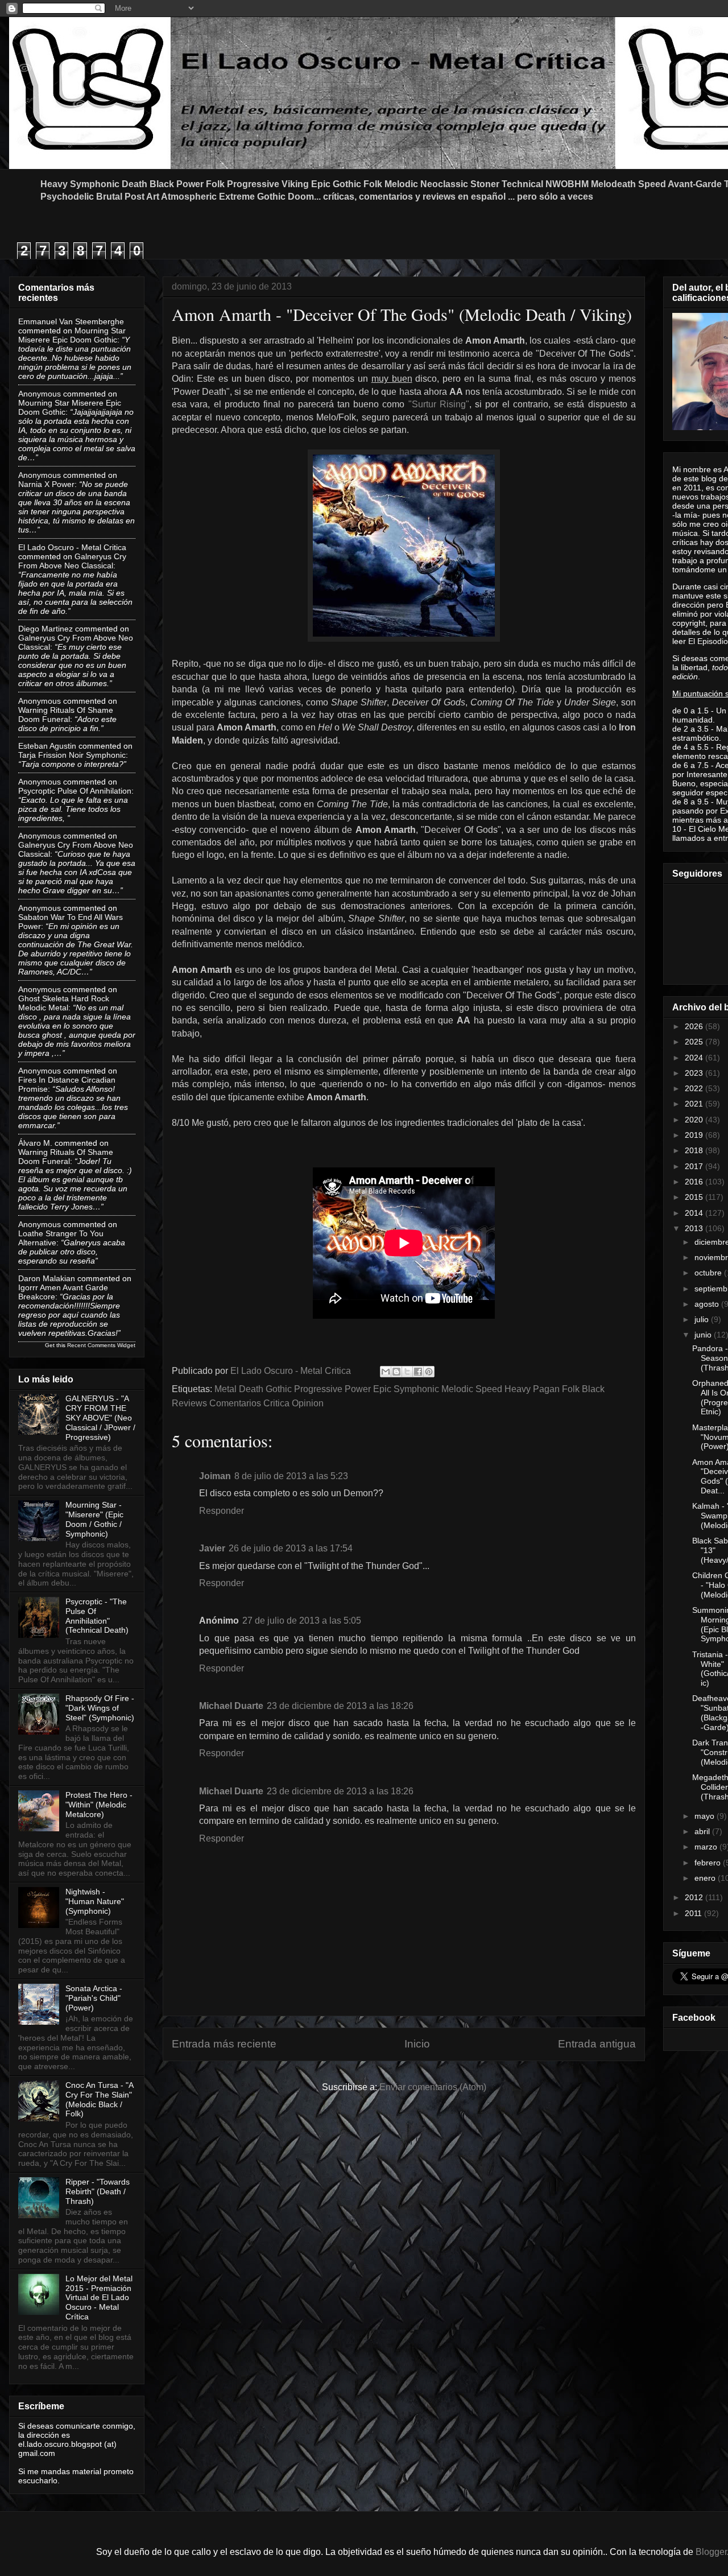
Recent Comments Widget (101, 1345)
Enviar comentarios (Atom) (433, 2087)
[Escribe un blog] (396, 1372)
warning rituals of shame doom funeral (66, 715)
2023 (695, 1073)
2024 (695, 1058)
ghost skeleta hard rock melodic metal (64, 1003)
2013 (695, 1228)
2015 (695, 1197)
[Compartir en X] (407, 1372)
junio (704, 1335)
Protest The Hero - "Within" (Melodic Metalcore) (99, 1805)
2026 (695, 1026)
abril (703, 1831)
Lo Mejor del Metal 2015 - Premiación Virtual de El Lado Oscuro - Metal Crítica (99, 2298)
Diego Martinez (45, 629)
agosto (708, 1304)
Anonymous (40, 394)
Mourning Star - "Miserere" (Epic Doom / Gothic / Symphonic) (94, 1519)
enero (706, 1878)
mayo (706, 1816)
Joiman (215, 1476)
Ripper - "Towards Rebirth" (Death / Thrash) (98, 2191)
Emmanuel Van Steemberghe (71, 321)
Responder (222, 1511)
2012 (695, 1897)
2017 (695, 1166)
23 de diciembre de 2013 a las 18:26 (340, 1706)
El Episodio (708, 641)
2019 (695, 1135)
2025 (695, 1042)
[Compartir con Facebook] (418, 1372)
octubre (709, 1273)
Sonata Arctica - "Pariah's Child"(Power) (94, 1998)
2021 (695, 1104)
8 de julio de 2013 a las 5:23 (291, 1476)
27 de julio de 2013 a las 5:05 (302, 1621)
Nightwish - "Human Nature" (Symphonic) (95, 1901)
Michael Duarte (231, 1706)
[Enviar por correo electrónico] (386, 1372)
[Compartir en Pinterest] (429, 1372)
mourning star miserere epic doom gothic (72, 335)
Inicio (417, 2044)
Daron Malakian (47, 1278)
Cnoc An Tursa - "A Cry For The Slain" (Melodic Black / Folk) (99, 2099)
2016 (695, 1182)
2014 (695, 1213)
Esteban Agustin (47, 746)
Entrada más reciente (224, 2044)
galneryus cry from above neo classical (72, 561)
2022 (695, 1088)
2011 (694, 1913)
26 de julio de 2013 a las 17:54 (291, 1548)
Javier (212, 1548)
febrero (709, 1863)
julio (703, 1319)
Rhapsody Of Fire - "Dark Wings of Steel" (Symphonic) (100, 1708)
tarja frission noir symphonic (72, 755)
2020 (695, 1120)
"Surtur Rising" (437, 404)
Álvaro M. (35, 1143)
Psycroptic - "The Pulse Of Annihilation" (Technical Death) (97, 1616)
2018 (695, 1150)
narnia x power (46, 484)
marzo (707, 1847)
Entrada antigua (597, 2044)
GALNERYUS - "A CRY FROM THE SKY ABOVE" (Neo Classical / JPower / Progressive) (100, 1417)
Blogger (711, 2552)
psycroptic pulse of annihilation (75, 791)
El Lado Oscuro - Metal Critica (72, 547)
